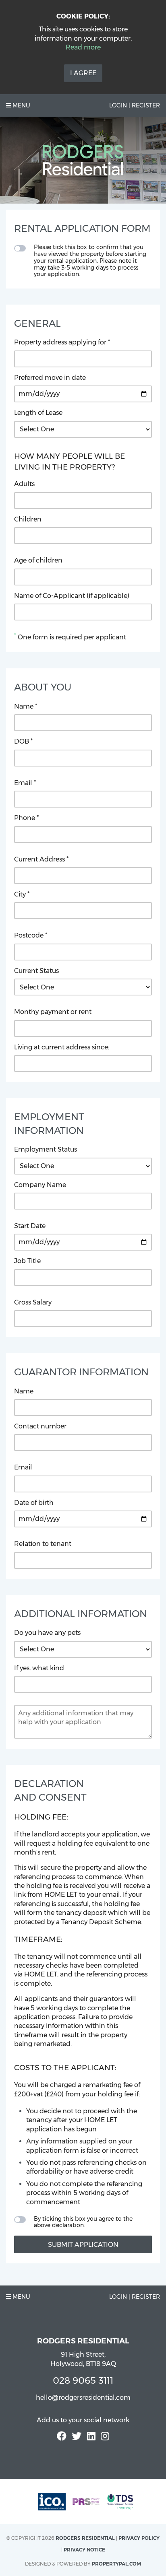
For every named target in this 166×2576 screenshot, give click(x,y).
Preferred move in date (50, 378)
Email (25, 783)
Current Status (36, 971)
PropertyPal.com (116, 2564)
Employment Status (46, 1149)
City (22, 894)
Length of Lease (38, 413)
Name (26, 706)
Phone (26, 818)
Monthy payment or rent (53, 1012)
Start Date (30, 1226)
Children (28, 519)
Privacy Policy (139, 2538)
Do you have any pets (47, 1633)
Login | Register (135, 105)
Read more (83, 47)
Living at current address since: (62, 1047)
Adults (24, 484)
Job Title (27, 1261)
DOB (23, 741)
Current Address (41, 859)
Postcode (31, 935)
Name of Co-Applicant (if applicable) (72, 596)
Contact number (40, 1426)
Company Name (40, 1185)
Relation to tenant (43, 1544)
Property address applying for (62, 342)
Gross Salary (33, 1302)
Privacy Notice (84, 2550)
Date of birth (34, 1503)
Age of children (38, 560)
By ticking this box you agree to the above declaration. (83, 2222)
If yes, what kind (39, 1668)
